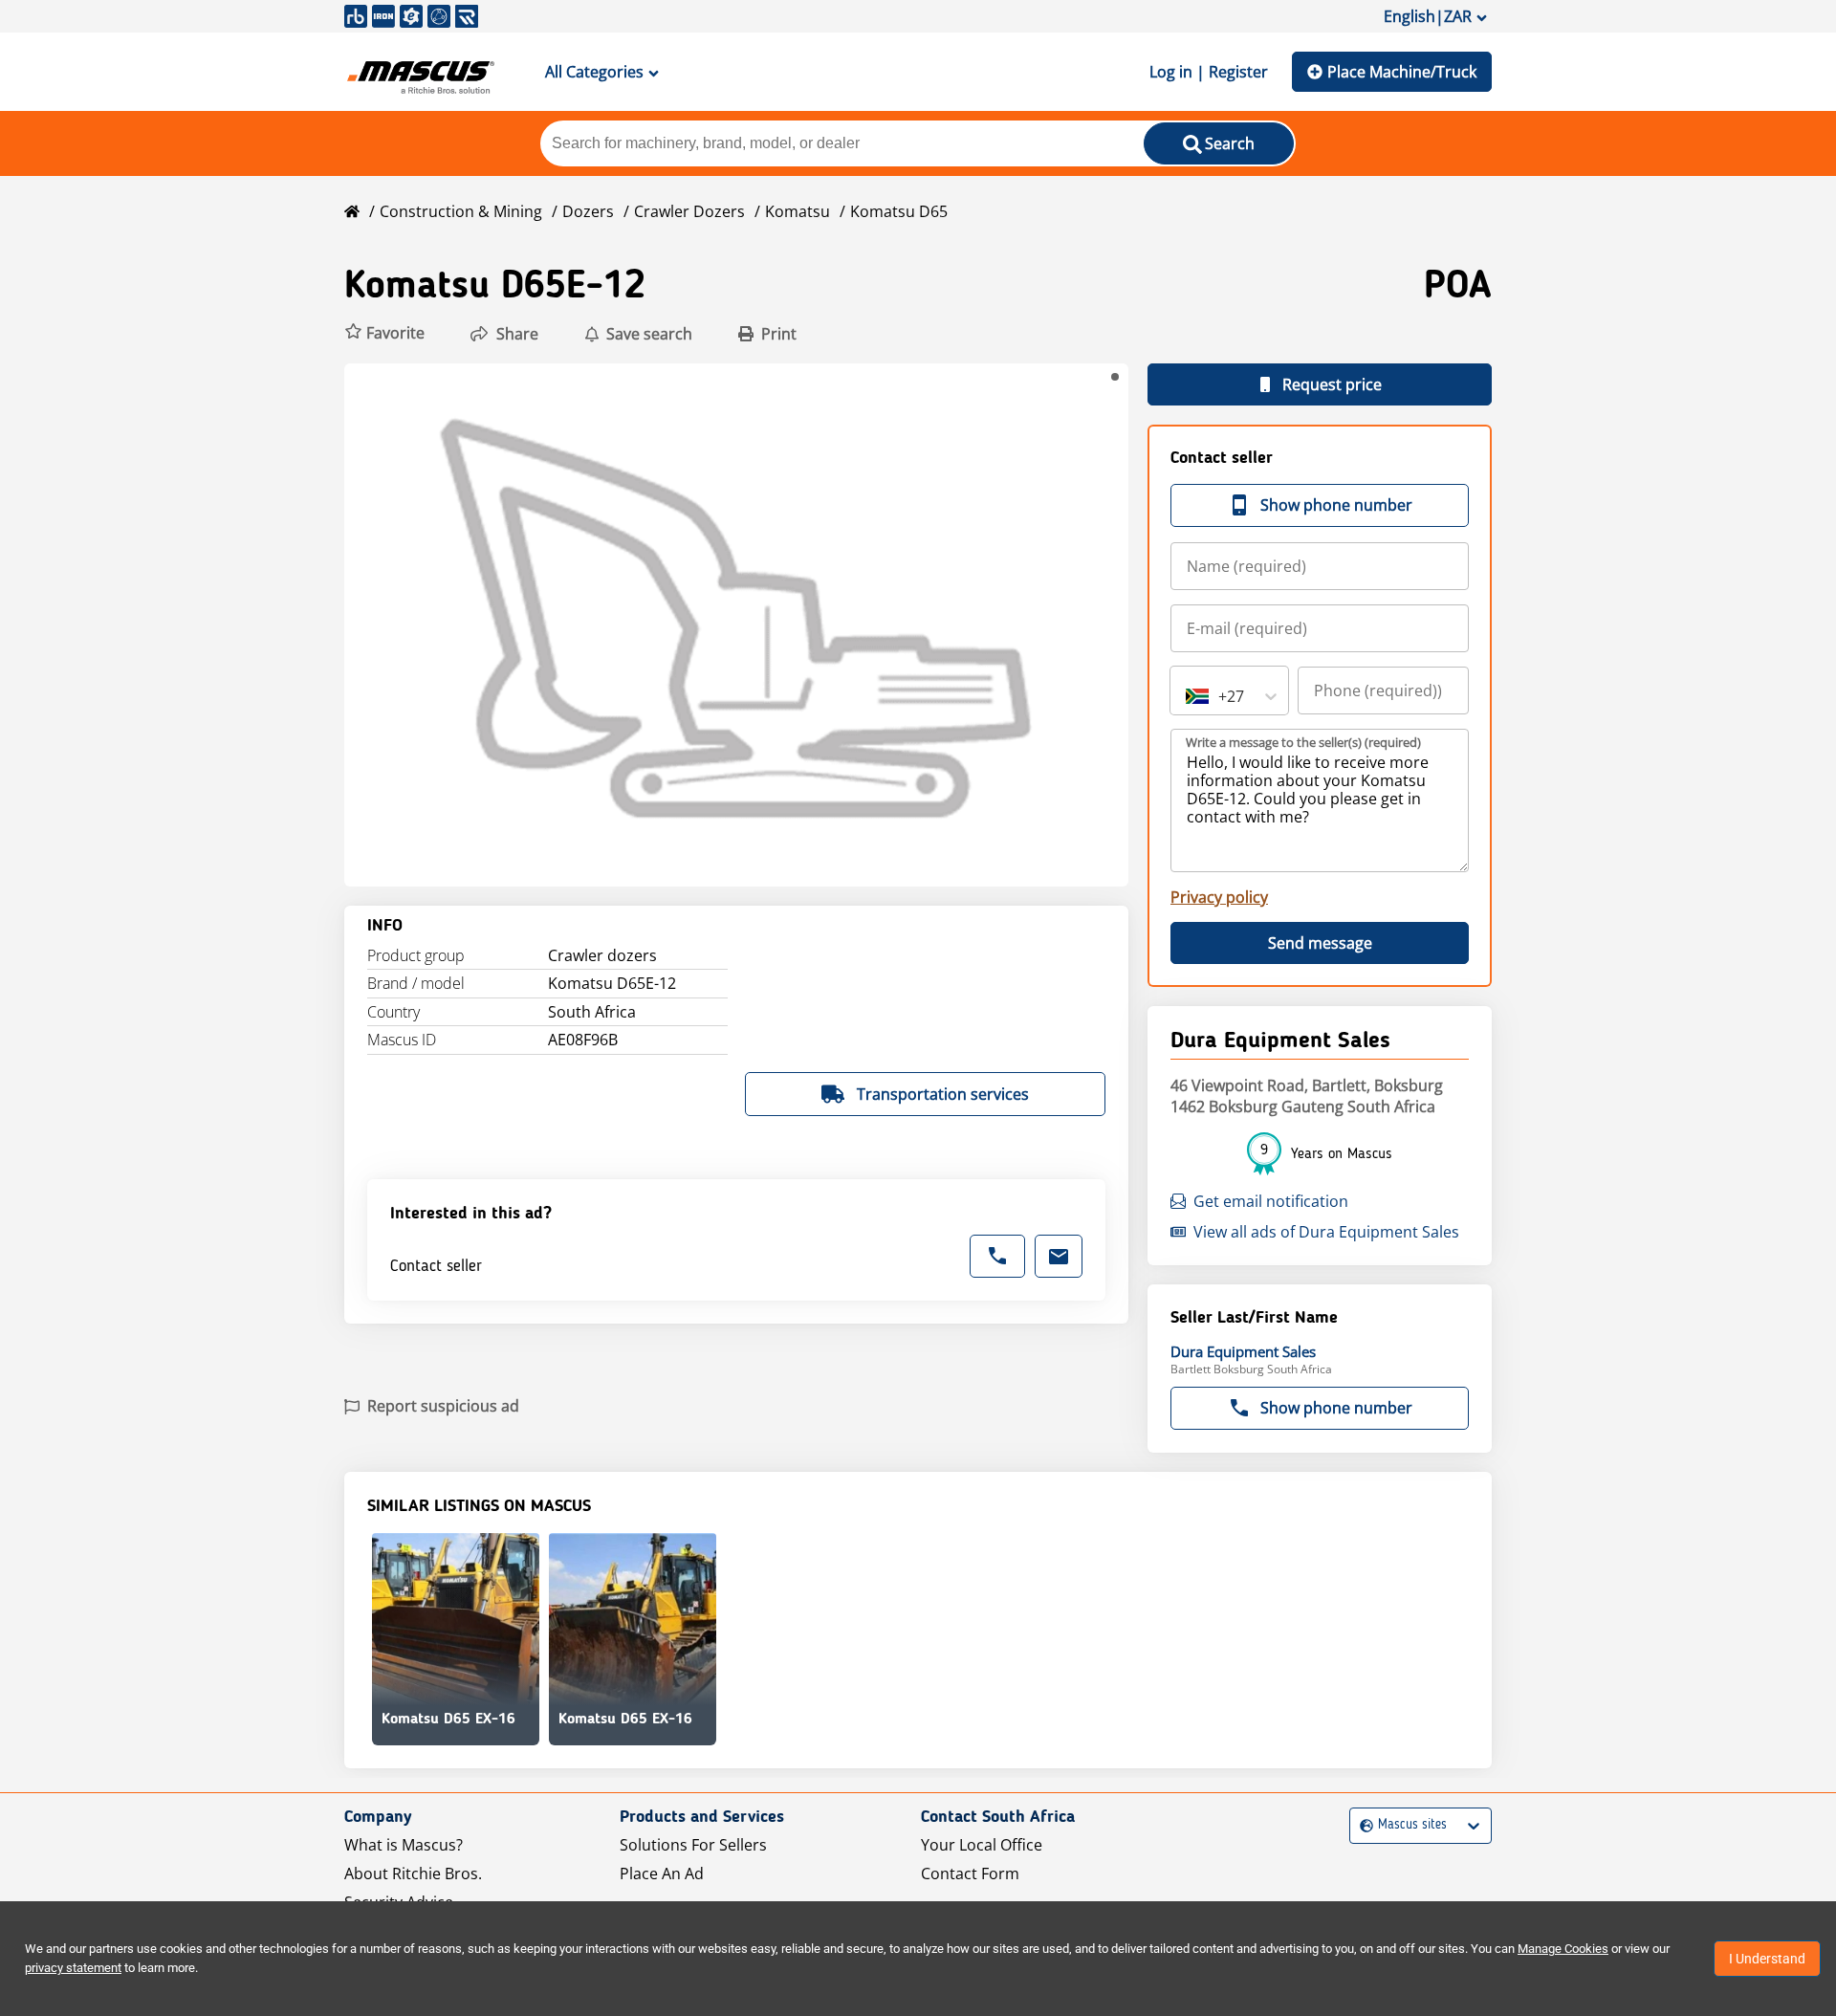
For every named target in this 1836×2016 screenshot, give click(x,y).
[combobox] (1188, 696)
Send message (1320, 943)
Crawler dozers (689, 211)
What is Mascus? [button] (404, 1845)
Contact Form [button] (970, 1874)
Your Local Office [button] (982, 1845)
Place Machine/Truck (1402, 72)
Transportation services (943, 1094)
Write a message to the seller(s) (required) (1303, 742)
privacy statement (73, 1968)
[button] (384, 333)
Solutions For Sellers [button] (693, 1845)
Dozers (588, 211)
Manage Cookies (1563, 1949)
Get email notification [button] (1271, 1201)
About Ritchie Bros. (413, 1874)
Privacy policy (1219, 897)
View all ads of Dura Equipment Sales (1326, 1232)
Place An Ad (662, 1874)
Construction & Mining (461, 211)
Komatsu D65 (899, 211)
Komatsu (798, 211)
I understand (1767, 1959)
